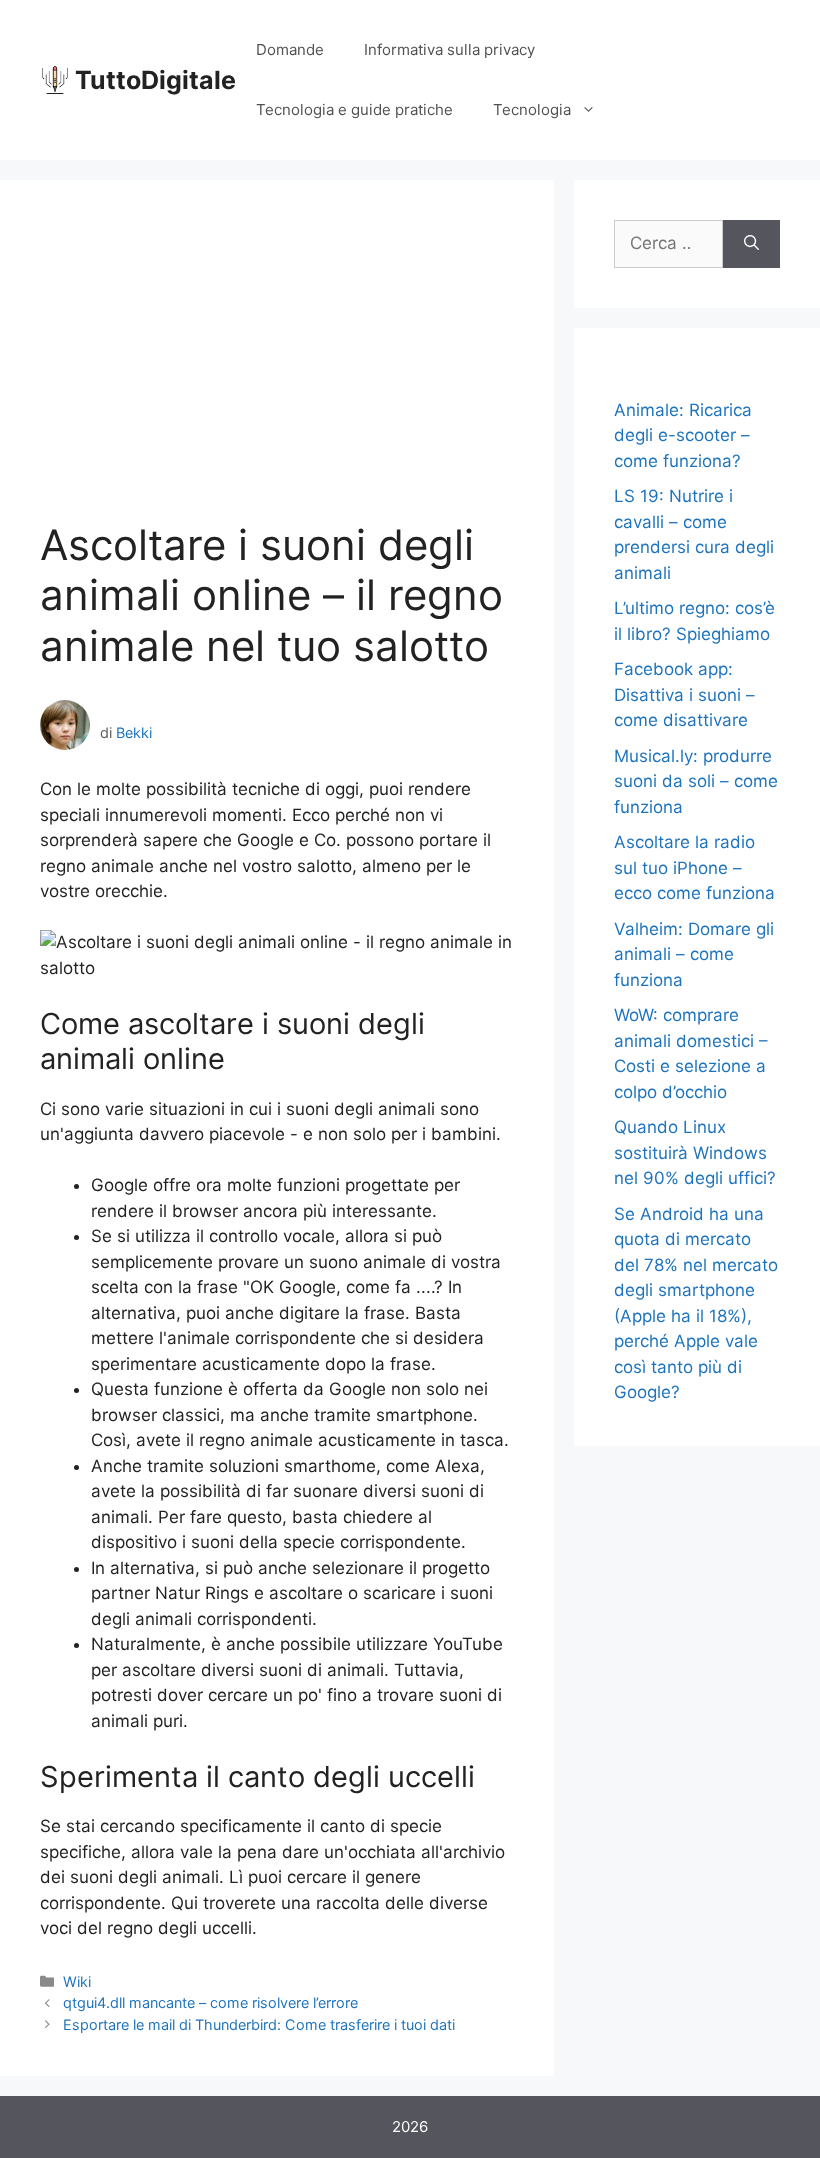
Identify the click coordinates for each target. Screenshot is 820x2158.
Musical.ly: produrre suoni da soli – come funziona (696, 781)
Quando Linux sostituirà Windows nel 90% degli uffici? (695, 1152)
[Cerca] (751, 244)
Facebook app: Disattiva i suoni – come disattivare (684, 694)
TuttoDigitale (155, 80)
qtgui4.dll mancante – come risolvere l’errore (210, 2002)
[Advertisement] (277, 370)
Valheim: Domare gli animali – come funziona (694, 954)
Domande (290, 49)
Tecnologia (532, 109)
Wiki (77, 1981)
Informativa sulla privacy (449, 49)
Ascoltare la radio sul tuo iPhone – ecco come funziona (694, 867)
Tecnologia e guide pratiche (354, 109)
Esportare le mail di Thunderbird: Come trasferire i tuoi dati (259, 2024)
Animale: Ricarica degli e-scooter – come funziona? (683, 435)
